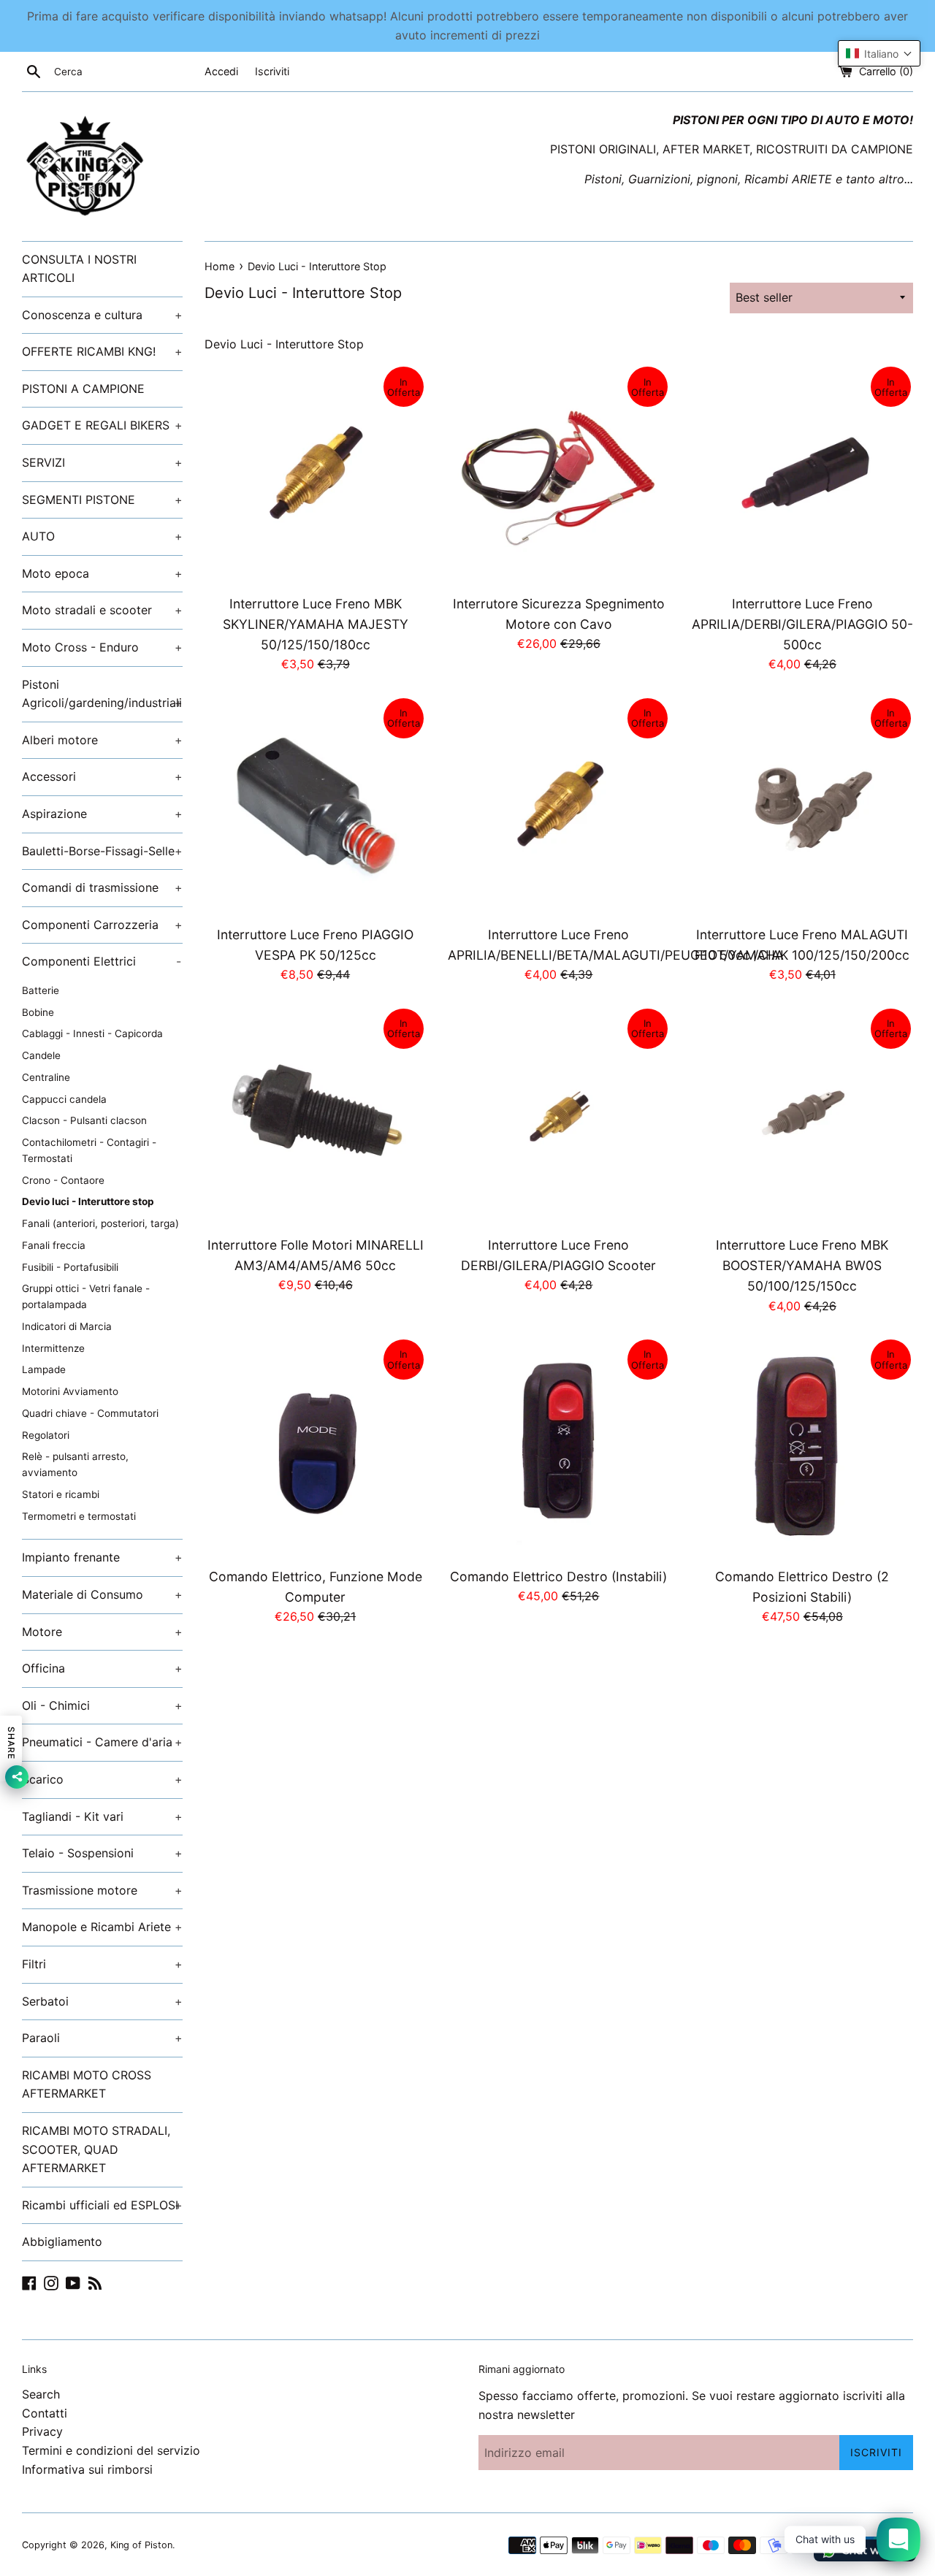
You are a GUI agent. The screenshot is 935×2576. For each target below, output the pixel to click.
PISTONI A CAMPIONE (83, 389)
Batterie (41, 990)
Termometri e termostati (79, 1516)
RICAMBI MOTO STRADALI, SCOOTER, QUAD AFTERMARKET (96, 2149)
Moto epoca (102, 573)
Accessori (102, 776)
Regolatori (46, 1435)
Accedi (221, 71)
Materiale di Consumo (102, 1594)
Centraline (46, 1077)
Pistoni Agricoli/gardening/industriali (102, 694)
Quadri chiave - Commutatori (90, 1413)
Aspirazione (102, 814)
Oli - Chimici (102, 1705)
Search (41, 2394)
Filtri (102, 1964)
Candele (41, 1055)
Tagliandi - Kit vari (102, 1816)
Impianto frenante (102, 1557)
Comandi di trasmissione (102, 887)
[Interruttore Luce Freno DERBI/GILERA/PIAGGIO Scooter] (558, 1117)
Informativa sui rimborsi (87, 2469)
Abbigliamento (62, 2241)
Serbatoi (102, 2001)
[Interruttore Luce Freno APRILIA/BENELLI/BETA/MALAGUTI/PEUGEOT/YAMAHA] (558, 807)
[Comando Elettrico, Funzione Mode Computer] (315, 1448)
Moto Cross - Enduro (102, 647)
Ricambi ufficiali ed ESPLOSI (102, 2205)
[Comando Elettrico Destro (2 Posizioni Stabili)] (802, 1448)
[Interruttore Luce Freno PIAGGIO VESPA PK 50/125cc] (315, 807)
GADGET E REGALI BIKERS (102, 425)
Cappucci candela (64, 1099)
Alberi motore (102, 740)
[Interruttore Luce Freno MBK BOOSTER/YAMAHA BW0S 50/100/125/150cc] (802, 1117)
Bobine (38, 1012)
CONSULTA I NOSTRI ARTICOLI (79, 269)
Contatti (45, 2413)
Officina (102, 1668)
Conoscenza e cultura (102, 315)
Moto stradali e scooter (102, 610)
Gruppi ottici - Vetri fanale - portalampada (86, 1296)
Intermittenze (53, 1348)
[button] (879, 53)
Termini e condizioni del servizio (111, 2450)
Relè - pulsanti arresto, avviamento (75, 1464)
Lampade (44, 1369)
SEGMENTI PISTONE (102, 500)
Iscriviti (272, 71)
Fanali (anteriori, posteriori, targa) (100, 1223)
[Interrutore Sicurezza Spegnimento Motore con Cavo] (558, 475)
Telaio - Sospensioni (102, 1853)
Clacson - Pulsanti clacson (84, 1120)
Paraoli (102, 2038)
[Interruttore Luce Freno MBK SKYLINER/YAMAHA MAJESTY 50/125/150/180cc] (315, 475)
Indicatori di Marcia (67, 1326)
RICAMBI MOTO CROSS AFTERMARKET (87, 2084)
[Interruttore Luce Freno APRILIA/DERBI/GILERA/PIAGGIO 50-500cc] (802, 475)
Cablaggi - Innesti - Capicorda (92, 1033)
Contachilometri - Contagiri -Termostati (89, 1150)
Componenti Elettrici (102, 961)
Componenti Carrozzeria (102, 925)
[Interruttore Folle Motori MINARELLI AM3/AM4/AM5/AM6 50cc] (315, 1117)
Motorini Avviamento (70, 1391)
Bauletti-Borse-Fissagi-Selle (102, 851)
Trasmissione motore (102, 1890)
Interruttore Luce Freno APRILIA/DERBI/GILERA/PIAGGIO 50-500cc (802, 624)
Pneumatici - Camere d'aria (102, 1742)
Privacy (42, 2431)
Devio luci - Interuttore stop (88, 1201)
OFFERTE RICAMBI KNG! (102, 351)
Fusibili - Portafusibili (70, 1267)
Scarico (102, 1779)
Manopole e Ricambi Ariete (102, 1927)
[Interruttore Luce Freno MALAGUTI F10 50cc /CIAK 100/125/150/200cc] (802, 807)
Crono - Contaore (63, 1180)
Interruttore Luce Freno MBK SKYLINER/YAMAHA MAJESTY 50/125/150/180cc (316, 624)
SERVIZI (102, 462)
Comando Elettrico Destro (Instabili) (558, 1576)
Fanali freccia (54, 1245)
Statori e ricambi (61, 1494)
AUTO (102, 536)
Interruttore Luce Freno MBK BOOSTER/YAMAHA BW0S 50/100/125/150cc (802, 1265)
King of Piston (141, 2545)
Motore (102, 1632)
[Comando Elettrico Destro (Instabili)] (558, 1448)
